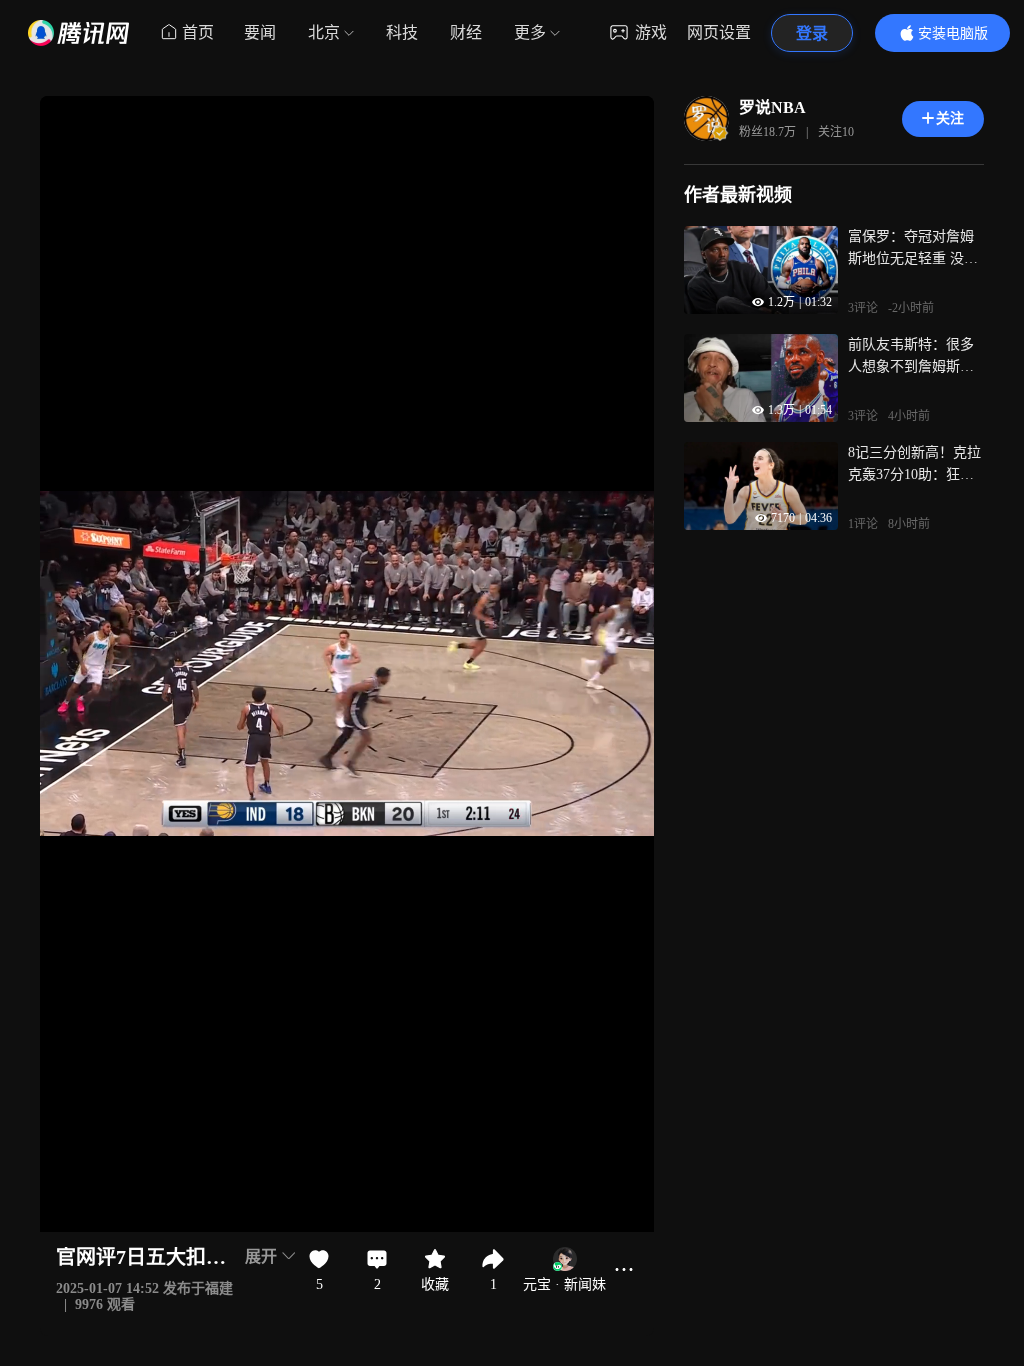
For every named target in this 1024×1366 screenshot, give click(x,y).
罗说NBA (772, 107)
